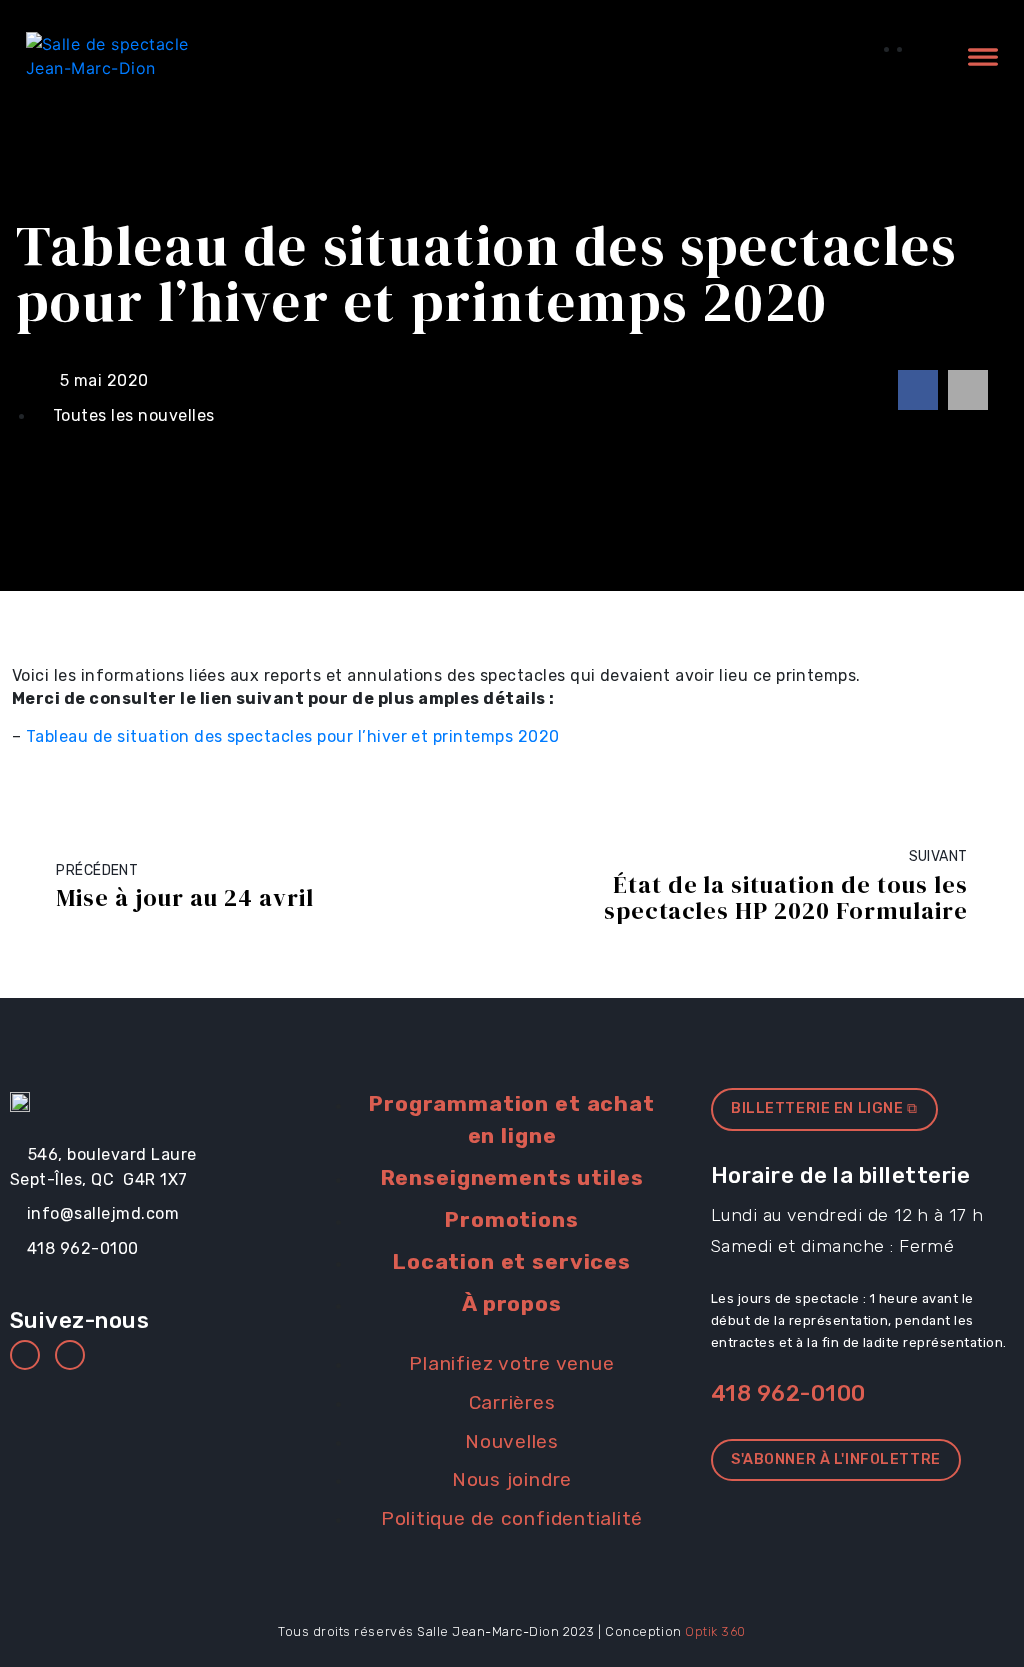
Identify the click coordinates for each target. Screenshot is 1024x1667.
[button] (918, 390)
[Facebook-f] (25, 1355)
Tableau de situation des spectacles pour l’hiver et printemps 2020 (293, 736)
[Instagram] (70, 1355)
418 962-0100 (788, 1393)
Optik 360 (715, 1631)
